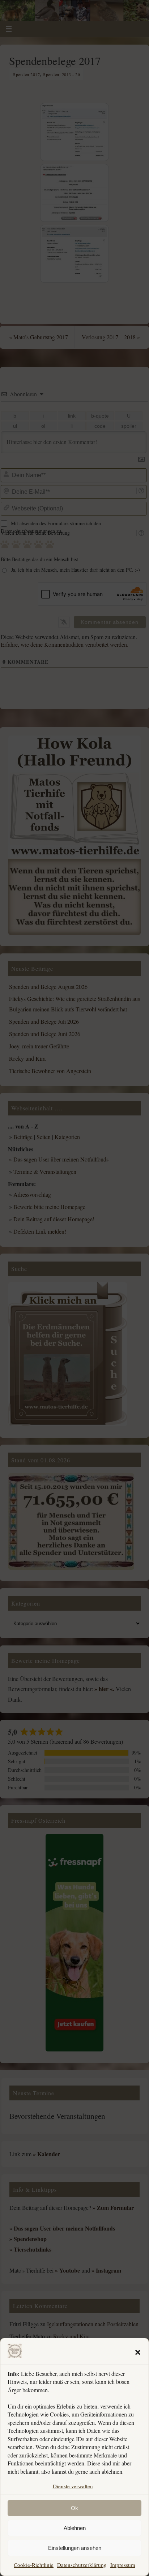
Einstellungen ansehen (75, 2548)
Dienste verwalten (73, 2486)
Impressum (123, 2565)
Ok (74, 2508)
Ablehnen (75, 2528)
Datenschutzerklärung (82, 2565)
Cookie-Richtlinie (34, 2565)
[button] (138, 2352)
